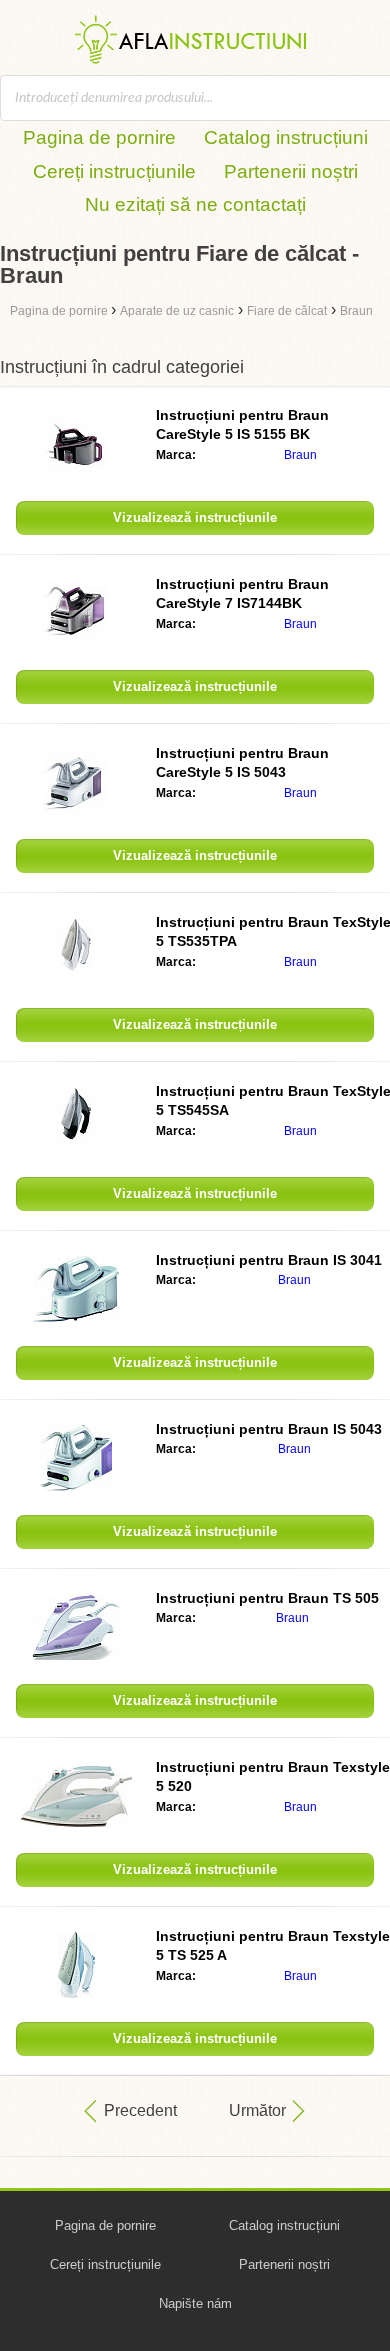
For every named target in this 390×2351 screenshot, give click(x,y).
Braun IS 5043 (269, 1429)
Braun (300, 455)
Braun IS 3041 (269, 1260)
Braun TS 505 (267, 1598)
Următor (257, 2110)
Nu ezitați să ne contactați (195, 204)
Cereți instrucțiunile (114, 171)
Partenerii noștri (291, 171)
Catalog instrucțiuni (286, 137)
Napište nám (195, 2303)
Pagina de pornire (99, 137)
